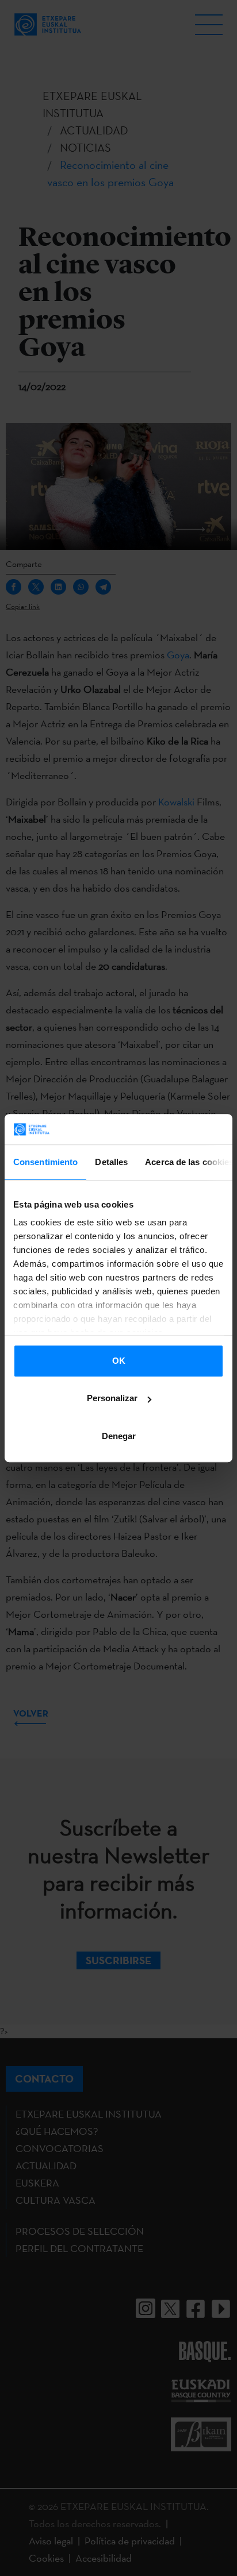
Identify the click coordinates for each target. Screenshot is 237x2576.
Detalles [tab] (111, 1162)
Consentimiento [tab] (45, 1162)
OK (119, 1361)
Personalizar (112, 1398)
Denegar (119, 1436)
